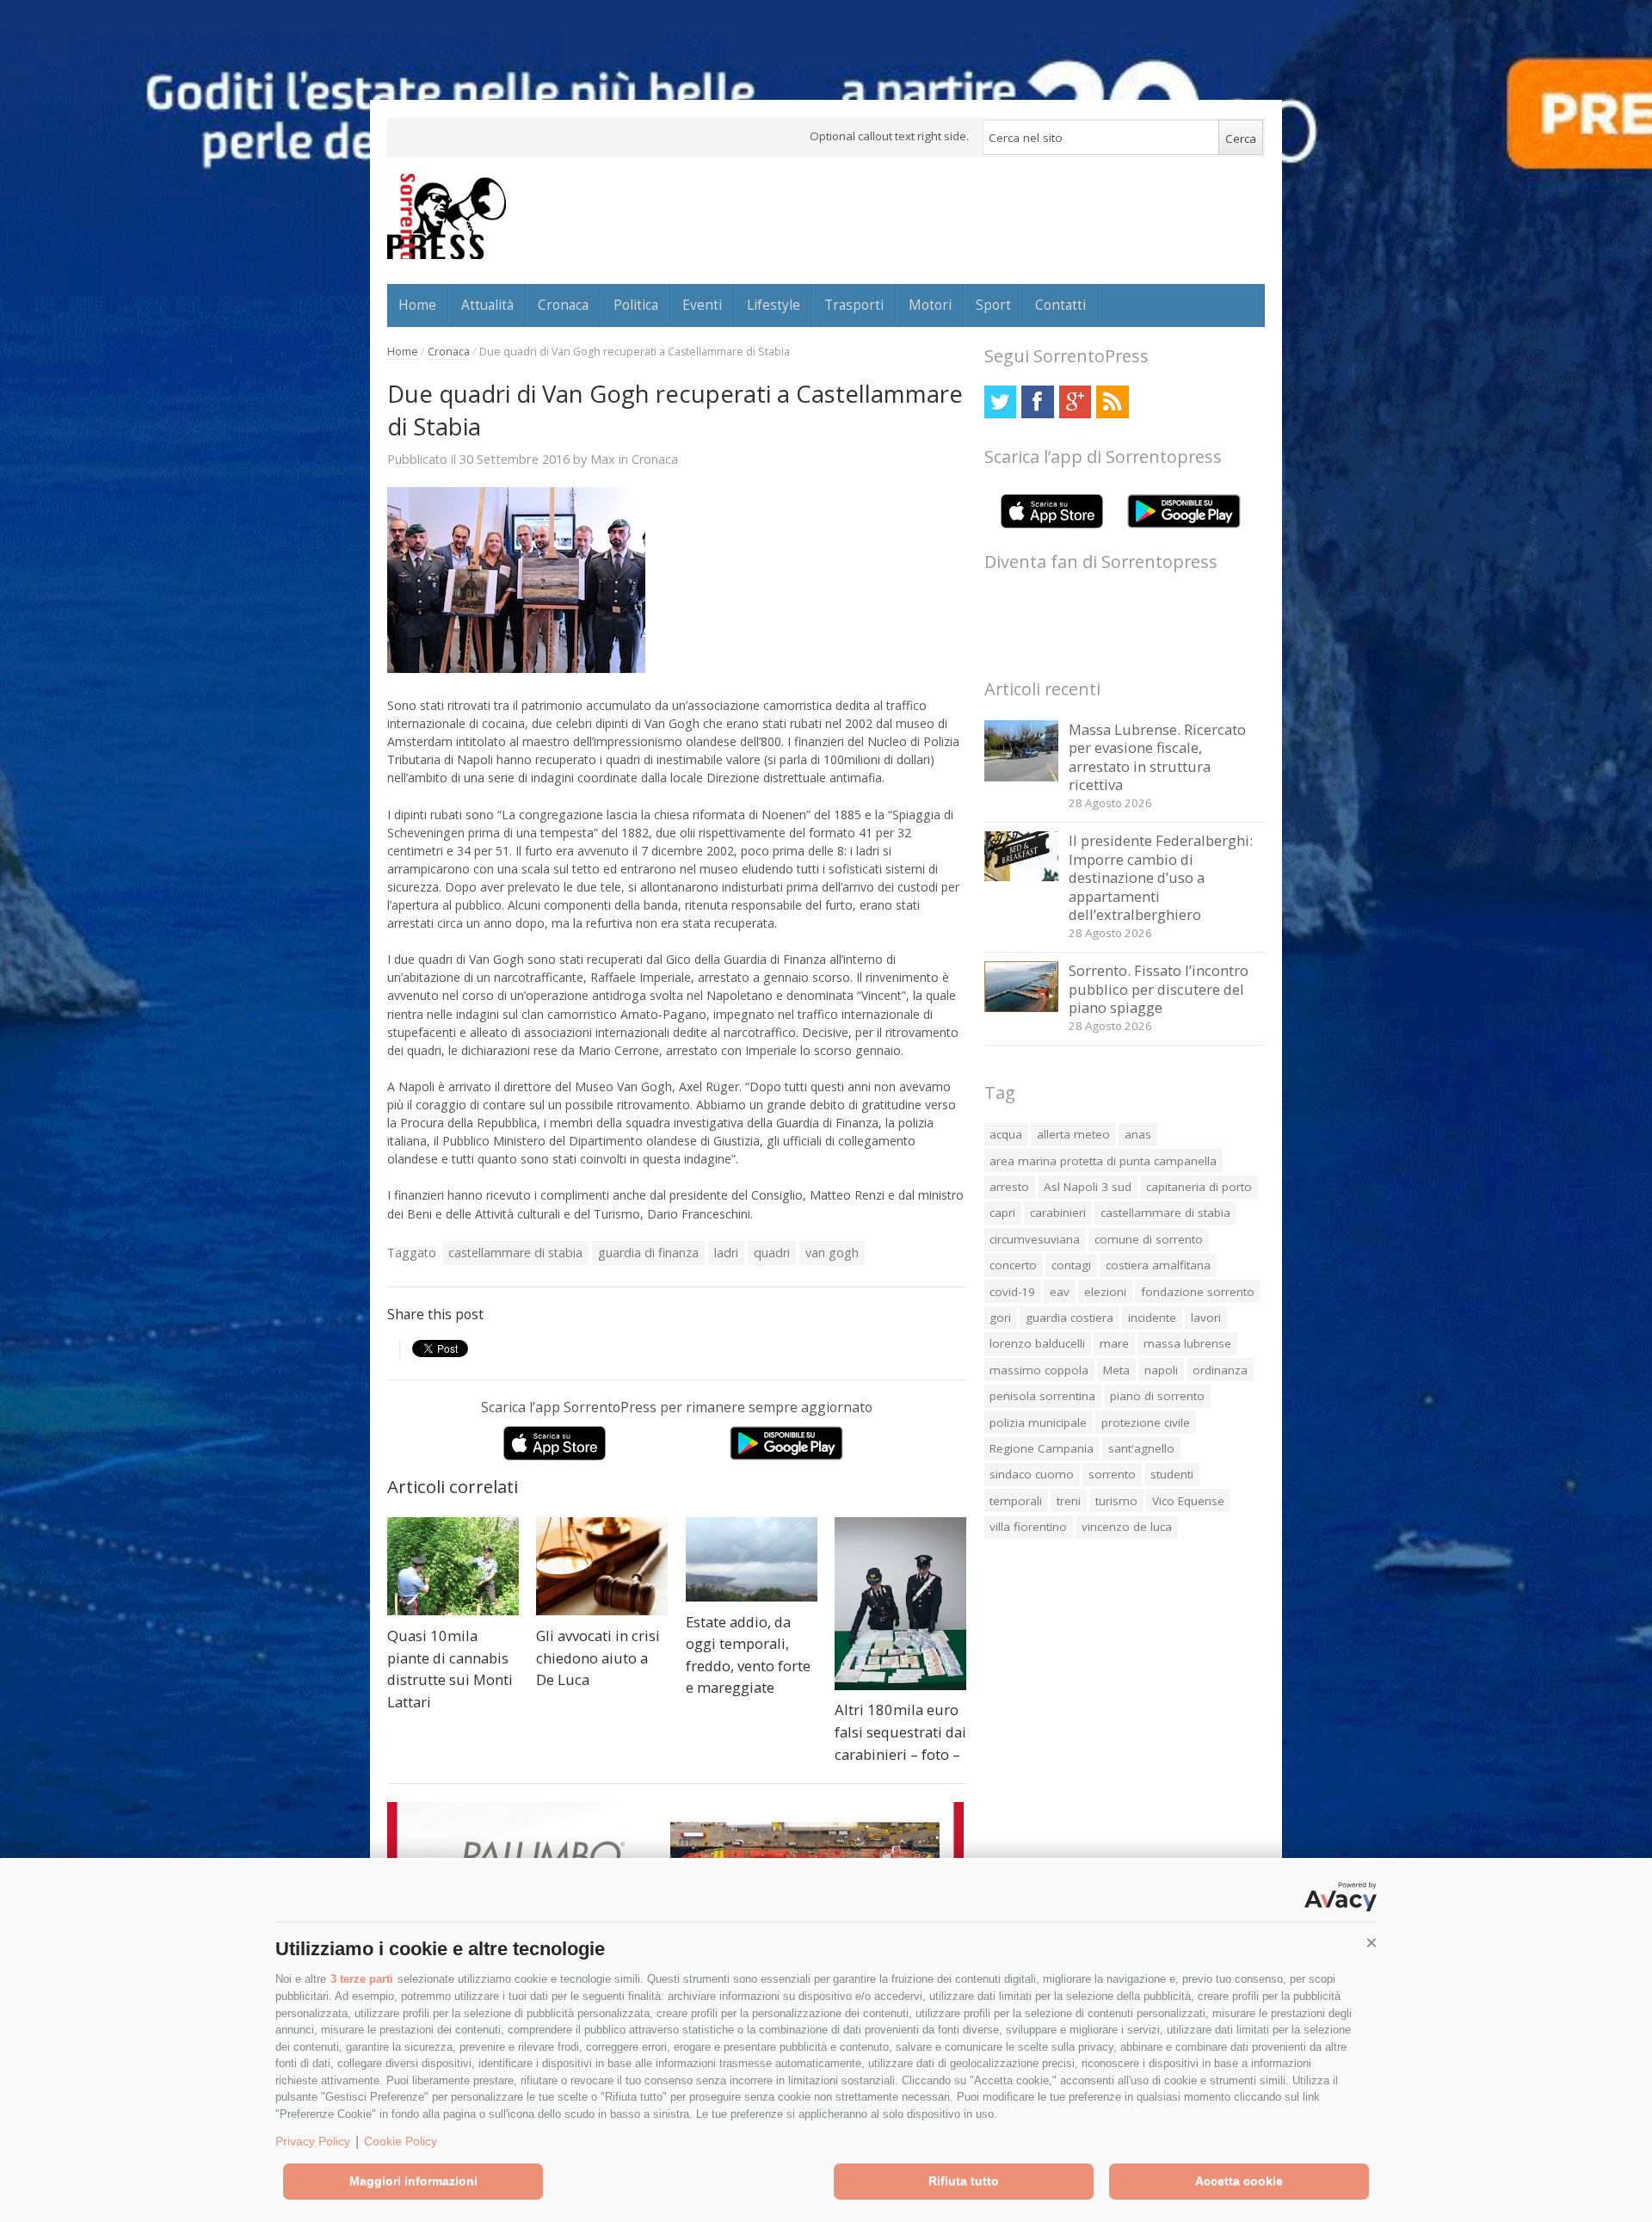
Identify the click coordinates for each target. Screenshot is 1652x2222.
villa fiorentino (1028, 1527)
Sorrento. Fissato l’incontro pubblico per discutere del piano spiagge (1159, 989)
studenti (1172, 1474)
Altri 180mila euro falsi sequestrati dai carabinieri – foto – (900, 1731)
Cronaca (563, 305)
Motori (930, 305)
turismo (1116, 1501)
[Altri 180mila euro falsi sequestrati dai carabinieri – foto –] (900, 1604)
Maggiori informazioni (413, 2181)
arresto (1009, 1187)
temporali (1016, 1501)
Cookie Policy (401, 2141)
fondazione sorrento (1198, 1292)
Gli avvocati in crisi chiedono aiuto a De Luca (598, 1657)
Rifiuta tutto (964, 2181)
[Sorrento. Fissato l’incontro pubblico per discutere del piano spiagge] (1022, 1007)
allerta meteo (1073, 1134)
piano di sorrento (1157, 1396)
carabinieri (1058, 1213)
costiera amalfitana (1158, 1265)
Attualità (487, 305)
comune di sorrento (1149, 1239)
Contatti (1060, 305)
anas (1138, 1134)
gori (1000, 1318)
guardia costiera (1069, 1318)
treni (1069, 1501)
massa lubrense (1187, 1343)
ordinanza (1220, 1370)
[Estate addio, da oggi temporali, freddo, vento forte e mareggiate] (752, 1559)
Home (417, 305)
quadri (772, 1253)
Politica (636, 305)
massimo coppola (1039, 1370)
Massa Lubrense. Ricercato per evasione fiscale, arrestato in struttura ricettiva (1157, 757)
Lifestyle (774, 305)
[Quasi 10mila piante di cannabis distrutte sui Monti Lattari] (453, 1567)
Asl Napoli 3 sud (1088, 1187)
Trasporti (854, 305)
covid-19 (1012, 1292)
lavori (1206, 1318)
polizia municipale (1038, 1423)
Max (603, 459)
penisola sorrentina (1042, 1396)
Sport (993, 305)
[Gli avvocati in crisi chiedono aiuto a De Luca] (602, 1567)
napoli (1161, 1370)
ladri (726, 1253)
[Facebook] (1037, 401)
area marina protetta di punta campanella (1103, 1161)
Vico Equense (1188, 1501)
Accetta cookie (1239, 2181)
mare (1114, 1343)
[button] (1372, 1943)
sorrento (1112, 1474)
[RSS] (1112, 401)
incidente (1152, 1318)
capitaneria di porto (1199, 1187)
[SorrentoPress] (447, 216)
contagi (1071, 1265)
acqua (1006, 1134)
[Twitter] (1000, 401)
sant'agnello (1141, 1448)
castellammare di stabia (515, 1253)
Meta (1116, 1370)
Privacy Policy (313, 2141)
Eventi (702, 305)
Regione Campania (1042, 1448)
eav (1060, 1292)
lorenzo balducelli (1037, 1343)
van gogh (832, 1253)
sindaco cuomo (1032, 1474)
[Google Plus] (1075, 401)
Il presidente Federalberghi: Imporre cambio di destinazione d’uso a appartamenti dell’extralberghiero (1161, 877)
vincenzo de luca (1127, 1527)
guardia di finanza (648, 1253)
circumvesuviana (1035, 1239)
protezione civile (1146, 1423)
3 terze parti (362, 1979)
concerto (1013, 1265)
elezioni (1105, 1292)
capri (1002, 1213)
